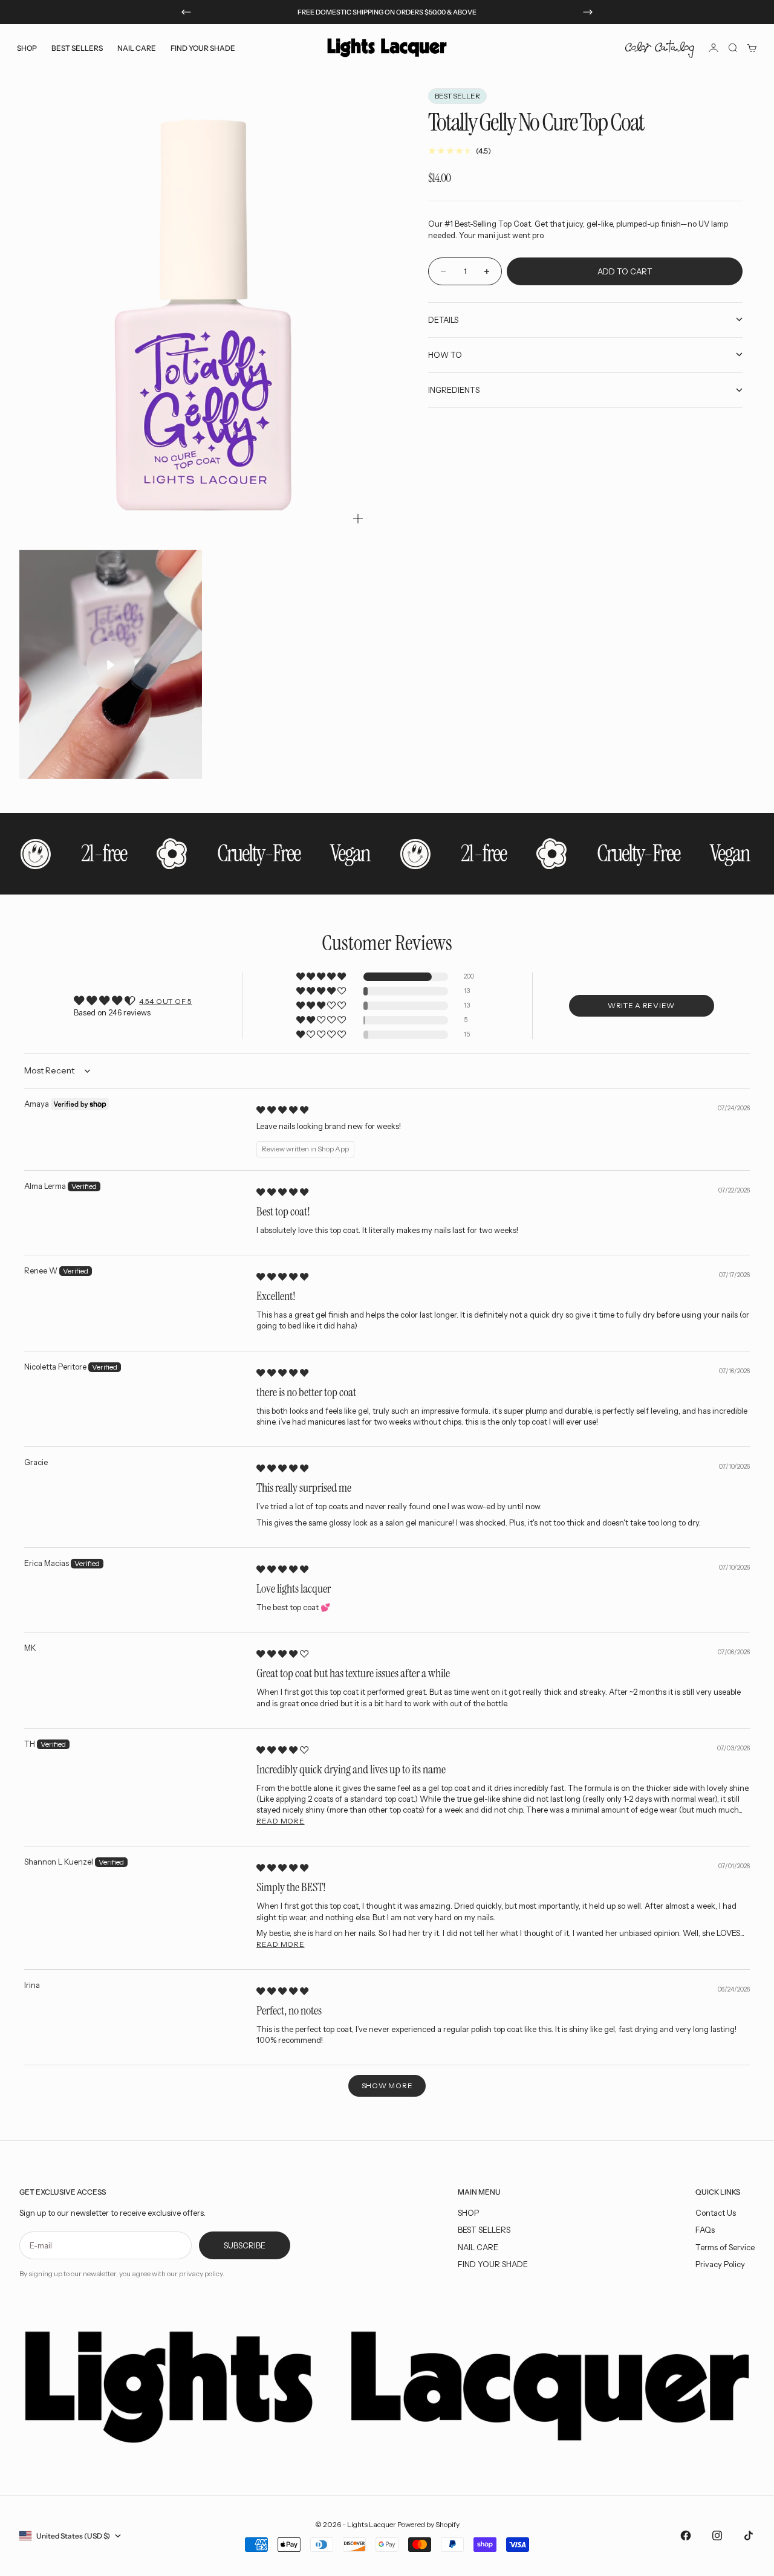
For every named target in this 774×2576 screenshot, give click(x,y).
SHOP (468, 2213)
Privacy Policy (720, 2264)
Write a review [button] (641, 1005)
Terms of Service (725, 2247)
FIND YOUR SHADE (493, 2264)
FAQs (705, 2230)
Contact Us (716, 2213)
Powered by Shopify (428, 2524)
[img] (282, 1110)
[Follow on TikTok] (749, 2536)
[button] (322, 977)
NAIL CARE (478, 2247)
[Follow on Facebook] (686, 2536)
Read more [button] (280, 1821)
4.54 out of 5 (165, 1001)
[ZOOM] (358, 519)
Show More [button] (387, 2086)
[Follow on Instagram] (717, 2536)
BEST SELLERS (77, 47)
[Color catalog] (660, 48)
